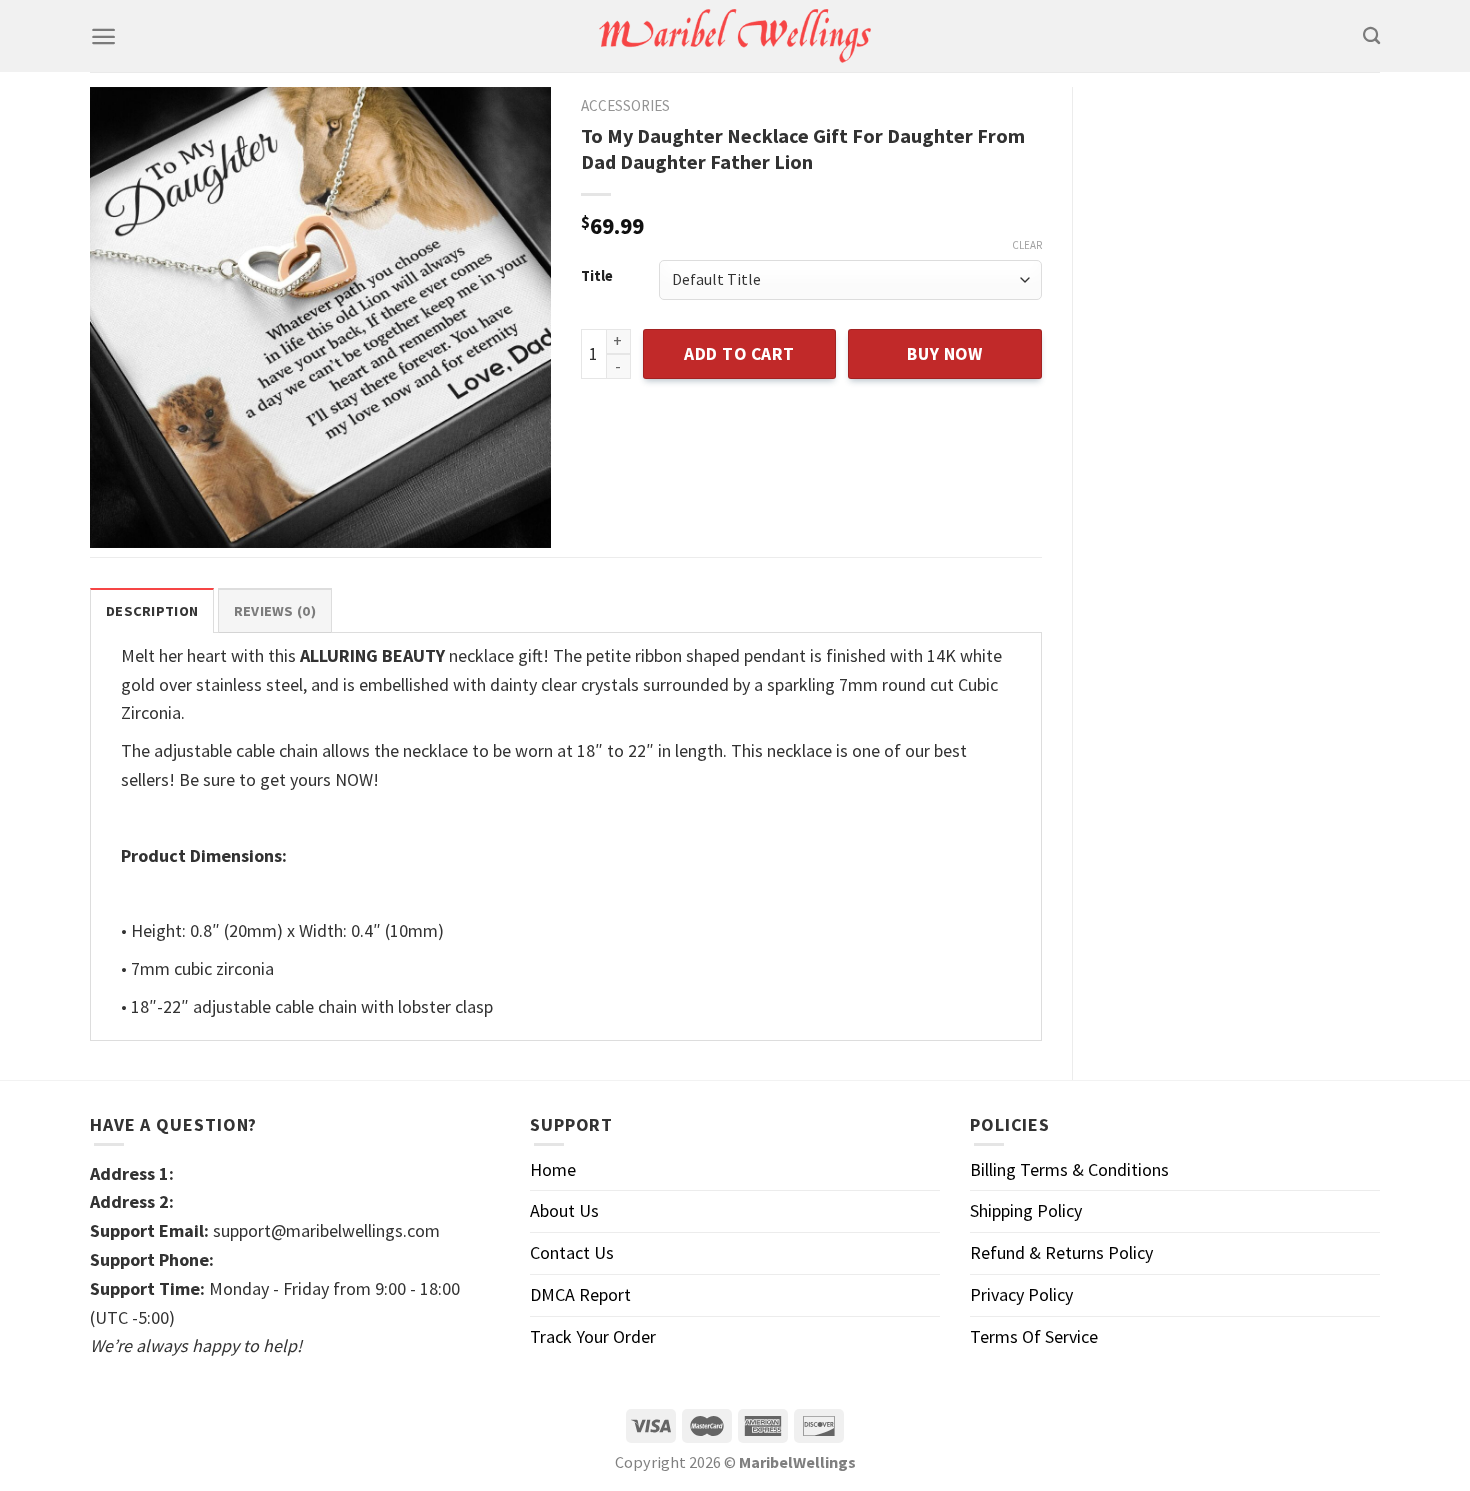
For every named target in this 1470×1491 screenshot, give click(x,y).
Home (553, 1169)
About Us (564, 1210)
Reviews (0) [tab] (275, 611)
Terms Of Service (1034, 1336)
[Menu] (103, 36)
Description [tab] (152, 611)
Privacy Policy (1021, 1294)
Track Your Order (593, 1336)
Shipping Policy (1026, 1210)
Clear (1027, 245)
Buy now (944, 354)
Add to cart (739, 354)
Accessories (625, 105)
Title (597, 276)
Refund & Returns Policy (1061, 1252)
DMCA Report (580, 1294)
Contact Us (572, 1252)
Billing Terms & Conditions (1069, 1169)
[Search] (1371, 36)
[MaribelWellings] (735, 36)
